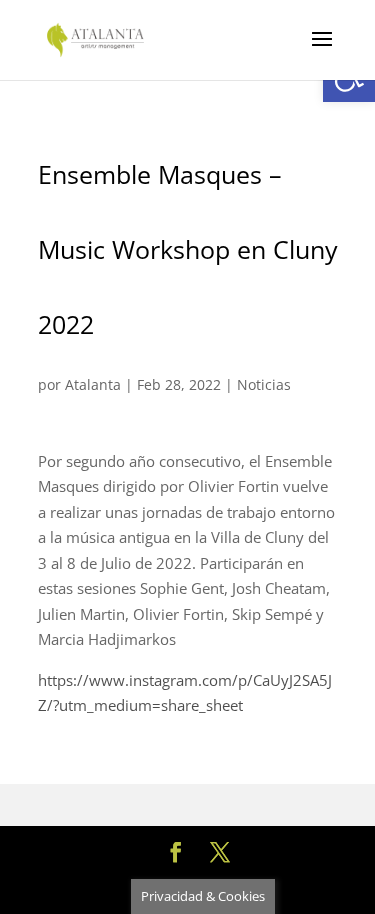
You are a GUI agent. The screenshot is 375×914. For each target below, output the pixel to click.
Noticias (264, 384)
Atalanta (93, 384)
